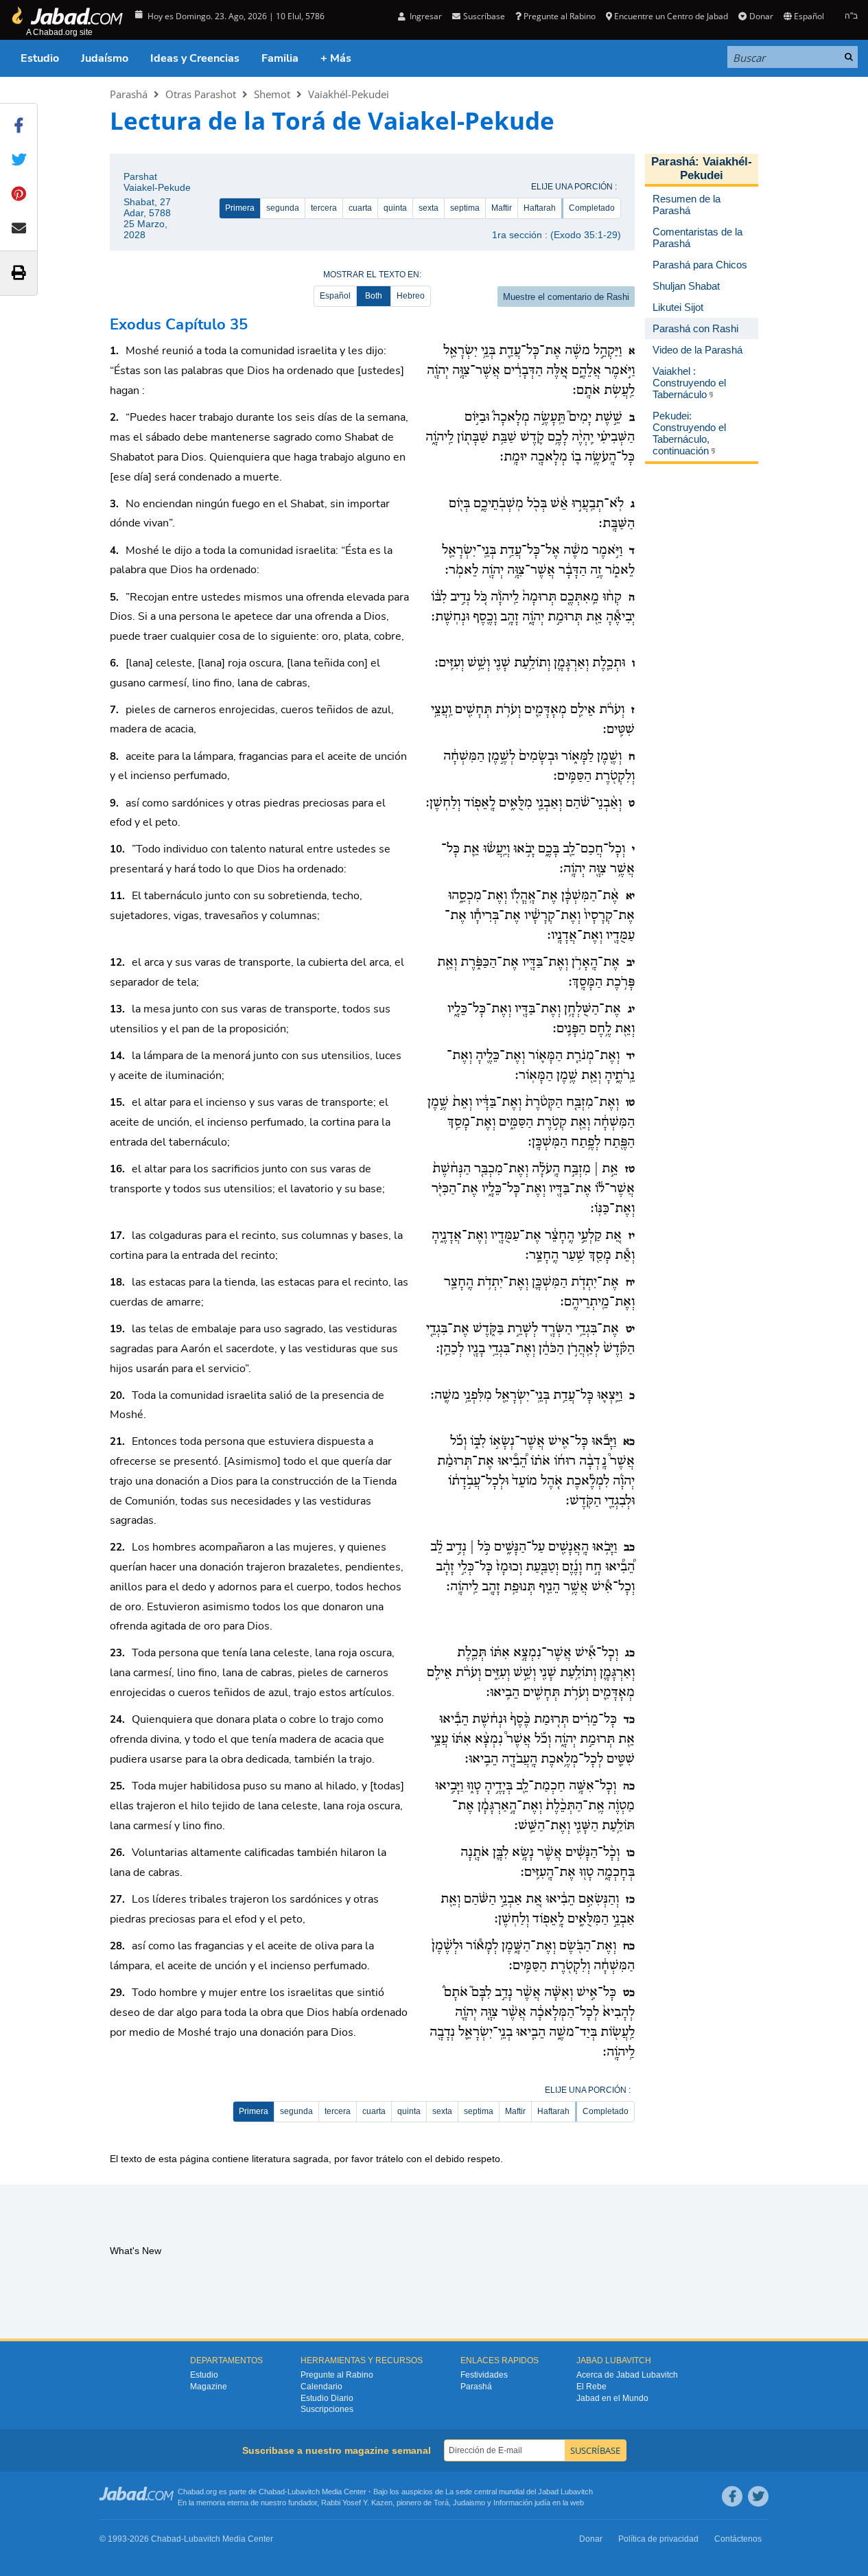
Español (335, 296)
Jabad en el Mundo (612, 2398)
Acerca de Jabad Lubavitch (627, 2375)
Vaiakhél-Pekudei (349, 94)
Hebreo (411, 296)
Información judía (523, 2503)
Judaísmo (105, 58)
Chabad (272, 2492)
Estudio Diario (327, 2398)
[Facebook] (732, 2496)
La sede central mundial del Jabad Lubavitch (519, 2492)
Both (374, 296)
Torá (441, 2503)
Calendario (321, 2387)
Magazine (209, 2387)
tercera (324, 208)
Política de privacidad (658, 2539)
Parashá (129, 94)
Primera (240, 208)
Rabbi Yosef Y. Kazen (357, 2503)
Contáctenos (738, 2539)
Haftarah (540, 208)
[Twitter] (758, 2496)
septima (465, 208)
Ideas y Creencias (195, 58)
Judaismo (469, 2503)
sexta (429, 208)
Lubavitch (304, 2492)
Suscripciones (327, 2409)
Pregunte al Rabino (560, 16)
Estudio (40, 58)
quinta (395, 208)
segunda (283, 208)
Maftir (502, 208)
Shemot (272, 94)
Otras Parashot (201, 94)
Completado (592, 208)
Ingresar (425, 16)
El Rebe (591, 2387)
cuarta (360, 208)
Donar (761, 16)
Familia (280, 58)
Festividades (484, 2375)
